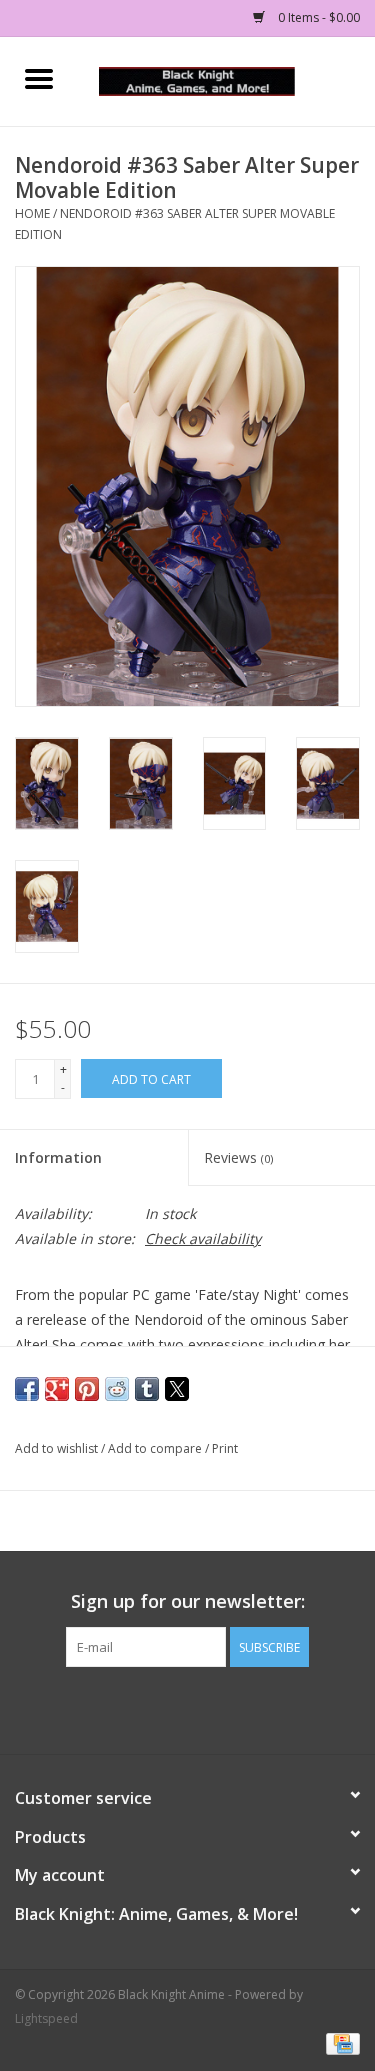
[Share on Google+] (57, 1389)
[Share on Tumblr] (147, 1389)
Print (225, 1448)
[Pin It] (87, 1389)
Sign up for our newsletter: (188, 1601)
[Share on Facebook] (27, 1389)
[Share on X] (177, 1389)
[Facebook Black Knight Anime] (188, 1708)
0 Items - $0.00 (317, 17)
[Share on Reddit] (117, 1389)
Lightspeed (46, 2018)
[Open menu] (39, 78)
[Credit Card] (339, 2043)
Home (32, 213)
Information (58, 1157)
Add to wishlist (58, 1448)
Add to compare (156, 1448)
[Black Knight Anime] (227, 79)
